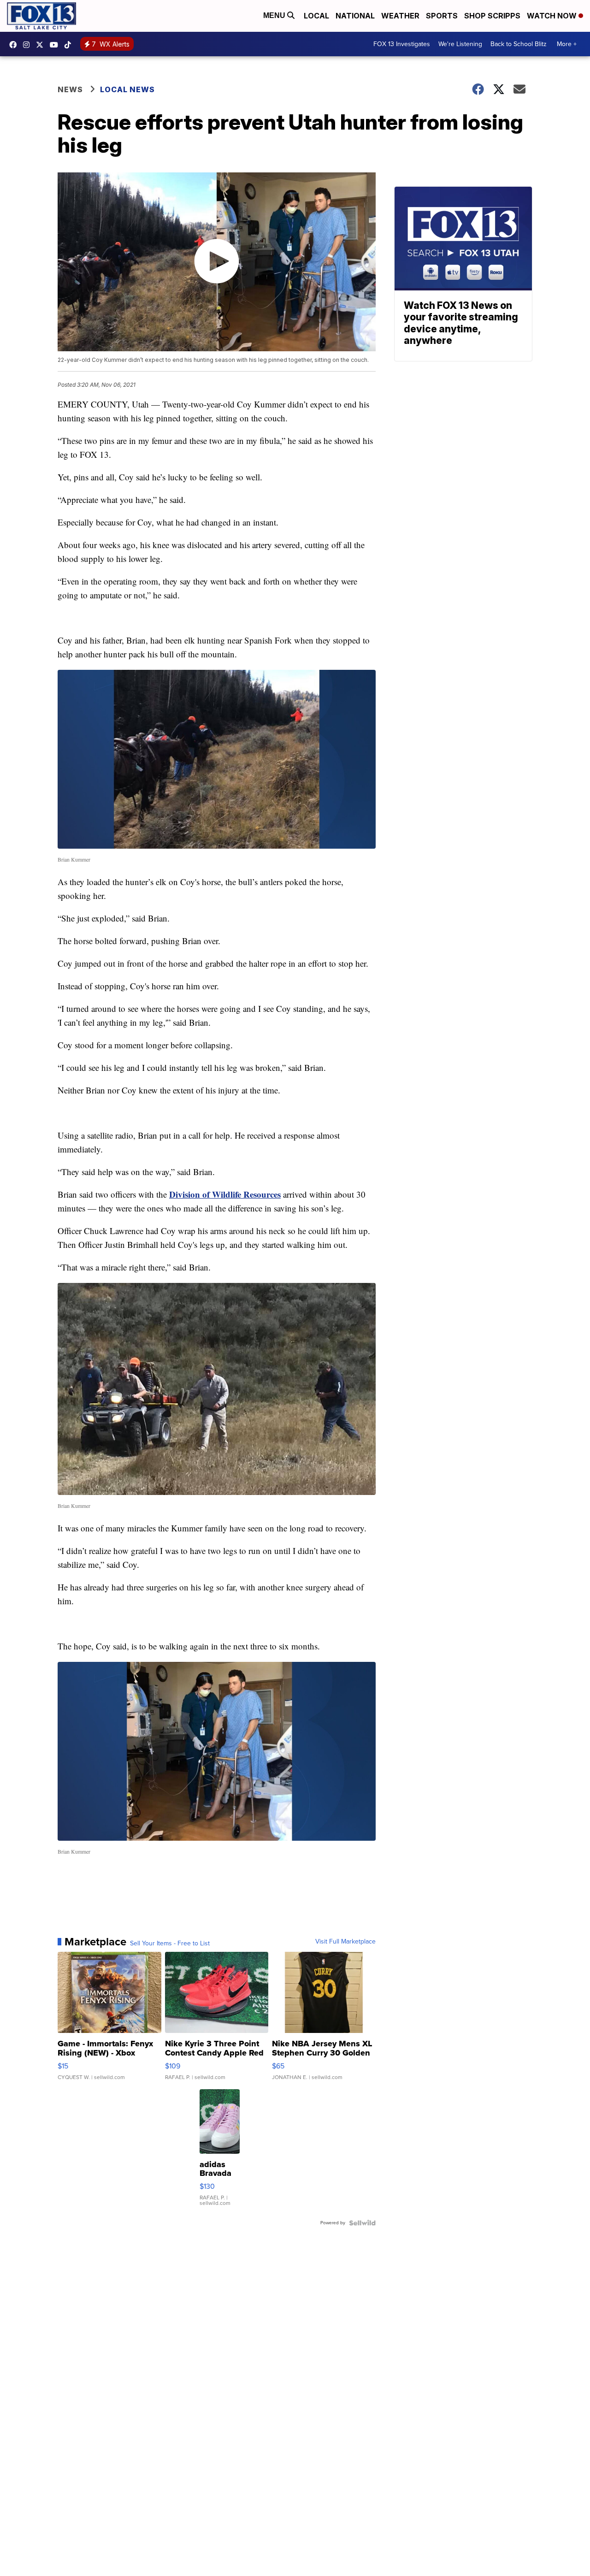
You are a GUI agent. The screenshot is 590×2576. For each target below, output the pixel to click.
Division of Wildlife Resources (225, 1194)
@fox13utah (70, 45)
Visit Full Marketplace (345, 1942)
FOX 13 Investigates (402, 44)
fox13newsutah (15, 45)
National (355, 16)
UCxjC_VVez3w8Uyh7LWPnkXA (56, 45)
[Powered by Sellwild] (362, 2223)
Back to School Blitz (519, 44)
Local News (127, 89)
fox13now (29, 45)
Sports (442, 16)
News (70, 89)
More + (567, 44)
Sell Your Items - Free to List (170, 1944)
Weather (400, 16)
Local (316, 16)
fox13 (42, 45)
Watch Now (553, 16)
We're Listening (460, 44)
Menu (275, 15)
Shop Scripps (492, 16)
